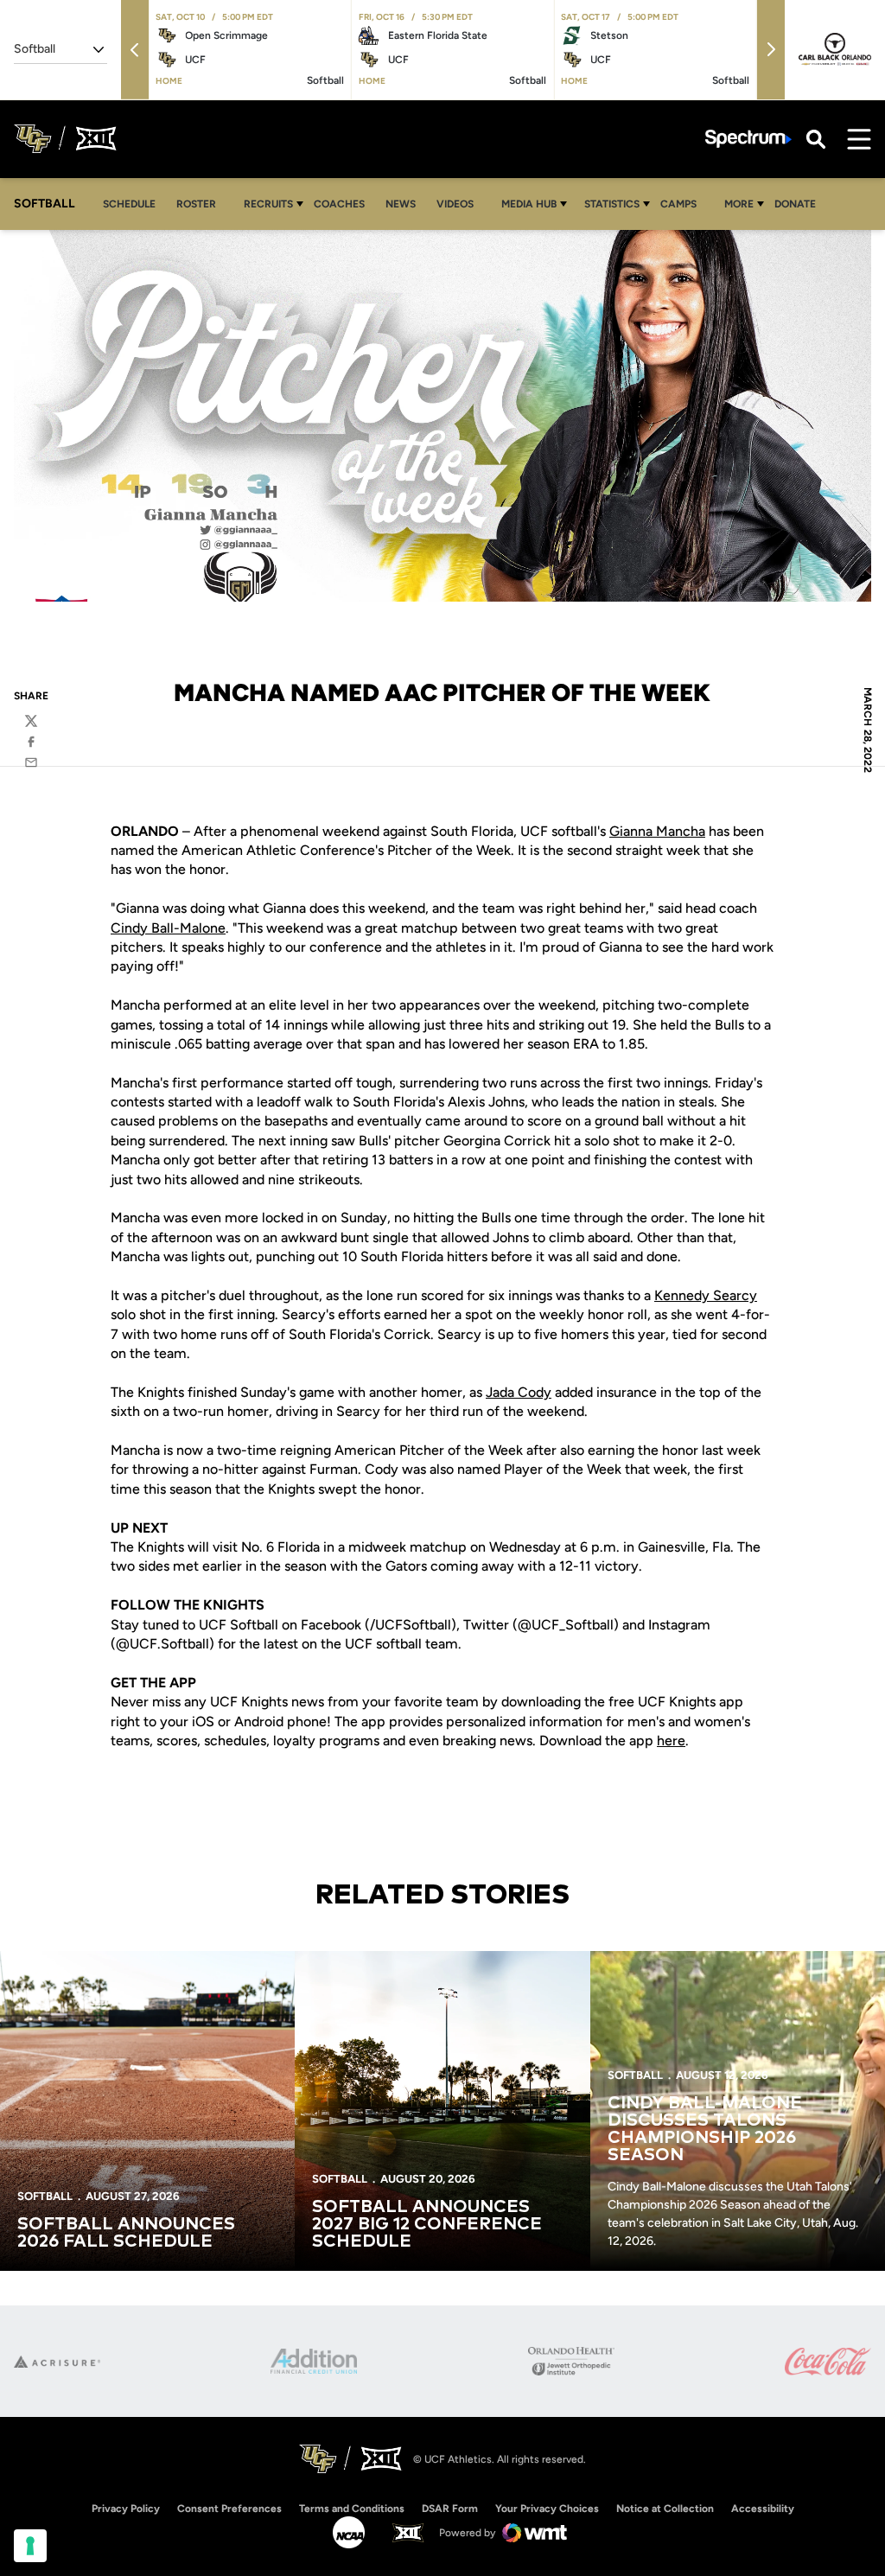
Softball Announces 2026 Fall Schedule (126, 2233)
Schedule (129, 204)
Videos (455, 204)
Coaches (339, 204)
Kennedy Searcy (706, 1295)
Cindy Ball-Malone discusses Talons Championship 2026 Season (705, 2129)
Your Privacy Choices (547, 2509)
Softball (45, 2196)
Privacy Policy (126, 2509)
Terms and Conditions (352, 2509)
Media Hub (529, 204)
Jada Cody (519, 1392)
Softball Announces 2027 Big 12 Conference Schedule (427, 2224)
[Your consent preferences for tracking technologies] (30, 2546)
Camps (683, 204)
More (739, 204)
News (401, 204)
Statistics (612, 204)
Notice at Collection (665, 2509)
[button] (135, 50)
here (671, 1741)
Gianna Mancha (657, 831)
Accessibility (763, 2508)
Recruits (268, 204)
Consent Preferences (229, 2509)
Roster (196, 204)
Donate (795, 204)
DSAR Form (450, 2509)
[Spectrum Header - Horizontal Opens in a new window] (748, 139)
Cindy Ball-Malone (168, 928)
